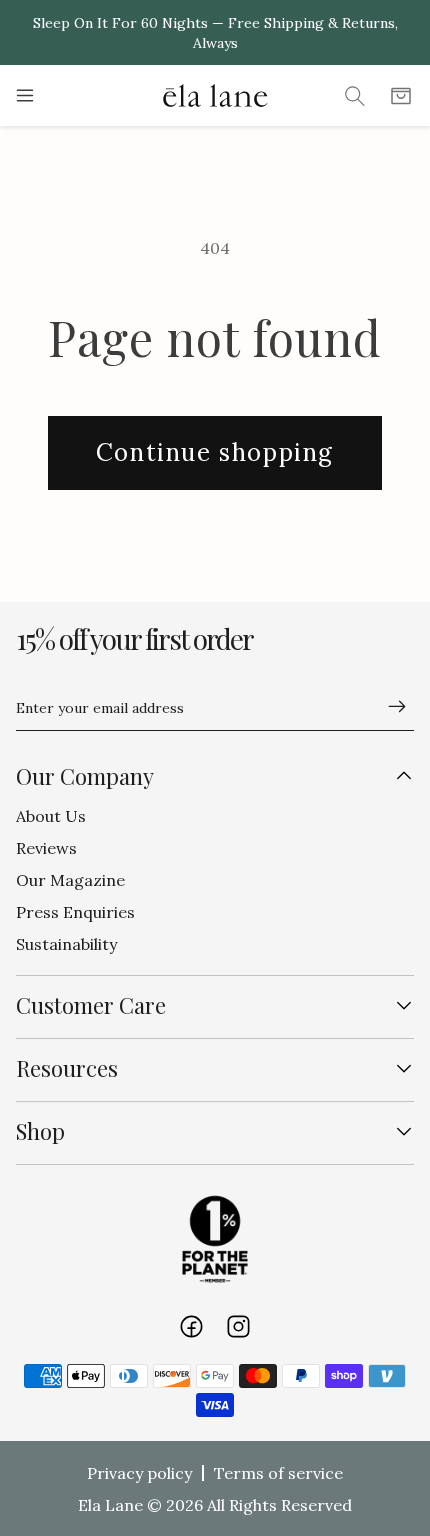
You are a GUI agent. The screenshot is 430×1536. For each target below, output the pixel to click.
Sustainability (66, 944)
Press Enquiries (75, 912)
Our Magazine (70, 880)
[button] (29, 96)
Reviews (46, 848)
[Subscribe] (389, 706)
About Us (51, 816)
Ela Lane (110, 1505)
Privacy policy (139, 1473)
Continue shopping (215, 452)
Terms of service (278, 1473)
